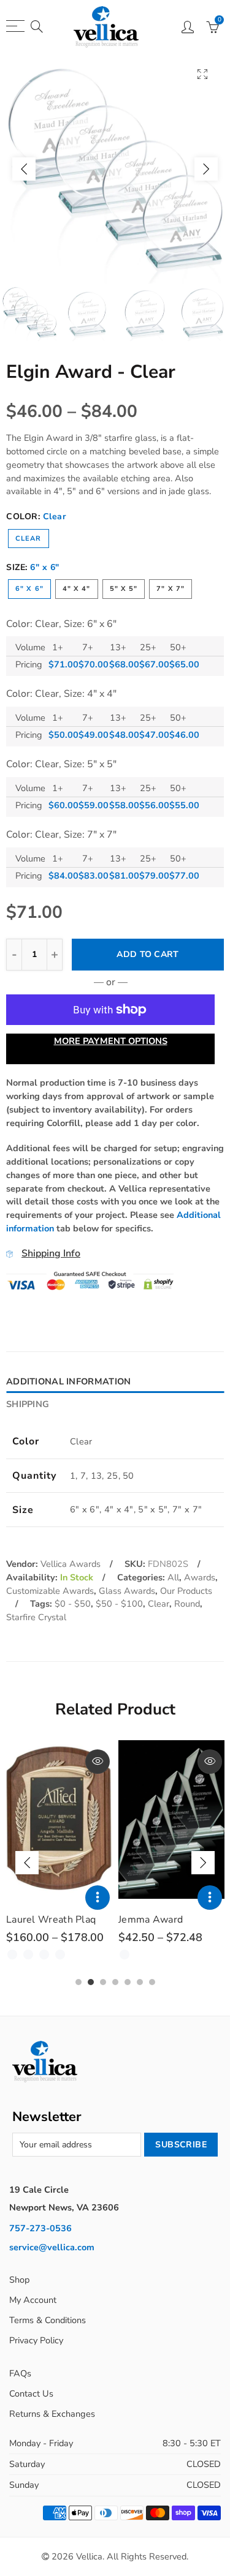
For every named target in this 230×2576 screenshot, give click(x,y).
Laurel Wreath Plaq (51, 1920)
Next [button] (206, 169)
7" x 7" (171, 589)
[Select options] (98, 1898)
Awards (200, 1577)
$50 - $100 (119, 1604)
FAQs (20, 2373)
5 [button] (128, 1982)
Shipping (28, 1404)
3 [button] (103, 1982)
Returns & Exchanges (52, 2414)
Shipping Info (51, 1253)
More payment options (111, 1041)
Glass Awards (127, 1591)
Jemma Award (151, 1920)
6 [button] (140, 1982)
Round (187, 1604)
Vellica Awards (71, 1564)
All (173, 1577)
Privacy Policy (36, 2340)
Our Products (186, 1591)
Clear (29, 539)
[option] (115, 169)
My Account (33, 2300)
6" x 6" (29, 589)
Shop (19, 2280)
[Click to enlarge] (202, 74)
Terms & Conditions (48, 2320)
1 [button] (79, 1982)
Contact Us (31, 2394)
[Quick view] (98, 1762)
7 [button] (152, 1982)
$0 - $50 (73, 1604)
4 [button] (115, 1982)
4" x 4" (77, 589)
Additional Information (68, 1381)
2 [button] (91, 1982)
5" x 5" (124, 589)
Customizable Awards (50, 1591)
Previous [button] (24, 169)
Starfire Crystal (36, 1617)
